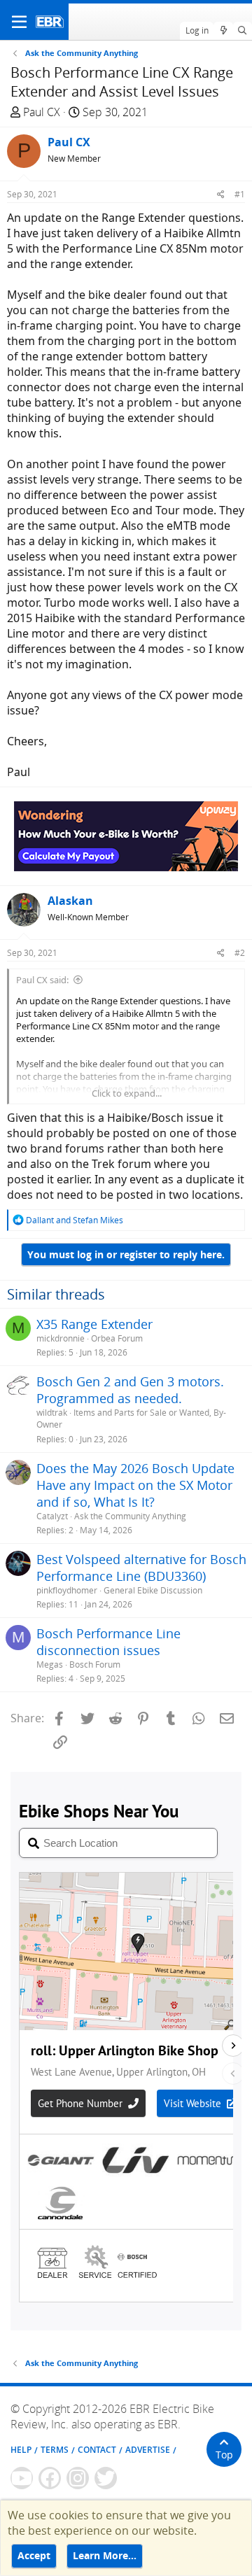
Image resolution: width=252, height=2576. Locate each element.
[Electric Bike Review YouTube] (22, 2478)
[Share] (221, 194)
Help (21, 2450)
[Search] (243, 31)
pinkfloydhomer (67, 1590)
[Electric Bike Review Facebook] (50, 2478)
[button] (19, 22)
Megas (50, 1664)
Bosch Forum (95, 1664)
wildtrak (52, 1413)
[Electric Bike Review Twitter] (106, 2478)
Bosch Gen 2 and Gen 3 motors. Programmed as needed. (130, 1390)
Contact (97, 2450)
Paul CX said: (42, 980)
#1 (240, 194)
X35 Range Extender (94, 1324)
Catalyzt (52, 1516)
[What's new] (223, 31)
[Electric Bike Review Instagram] (78, 2478)
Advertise (148, 2450)
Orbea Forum (117, 1338)
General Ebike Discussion (153, 1590)
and (75, 1220)
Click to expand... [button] (127, 1093)
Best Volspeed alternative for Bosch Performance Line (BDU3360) (141, 1568)
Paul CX (42, 112)
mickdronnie (61, 1338)
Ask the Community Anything (130, 1516)
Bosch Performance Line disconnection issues (108, 1642)
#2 (240, 953)
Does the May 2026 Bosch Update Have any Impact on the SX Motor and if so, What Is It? (135, 1485)
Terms (55, 2450)
